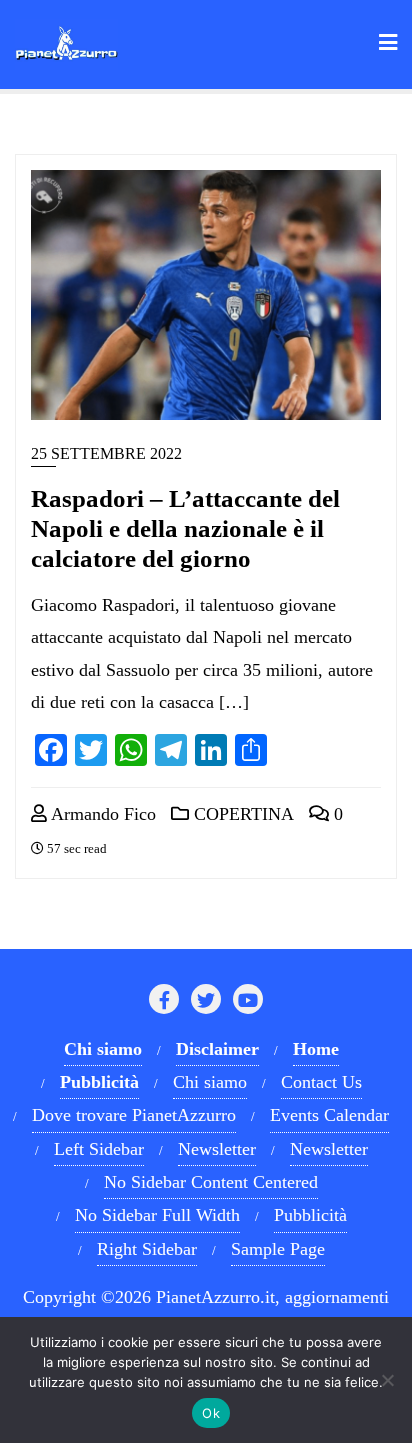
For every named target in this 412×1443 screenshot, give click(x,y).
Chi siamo (210, 1082)
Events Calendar (329, 1115)
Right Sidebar (147, 1249)
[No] (387, 1380)
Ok (211, 1413)
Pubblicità (310, 1215)
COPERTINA (241, 814)
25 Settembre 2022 (106, 453)
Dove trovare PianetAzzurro (134, 1115)
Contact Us (321, 1082)
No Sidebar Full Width (157, 1215)
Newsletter (217, 1149)
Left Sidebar (99, 1149)
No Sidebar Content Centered (211, 1182)
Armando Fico (101, 814)
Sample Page (278, 1249)
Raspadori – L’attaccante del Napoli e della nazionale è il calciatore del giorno (185, 528)
